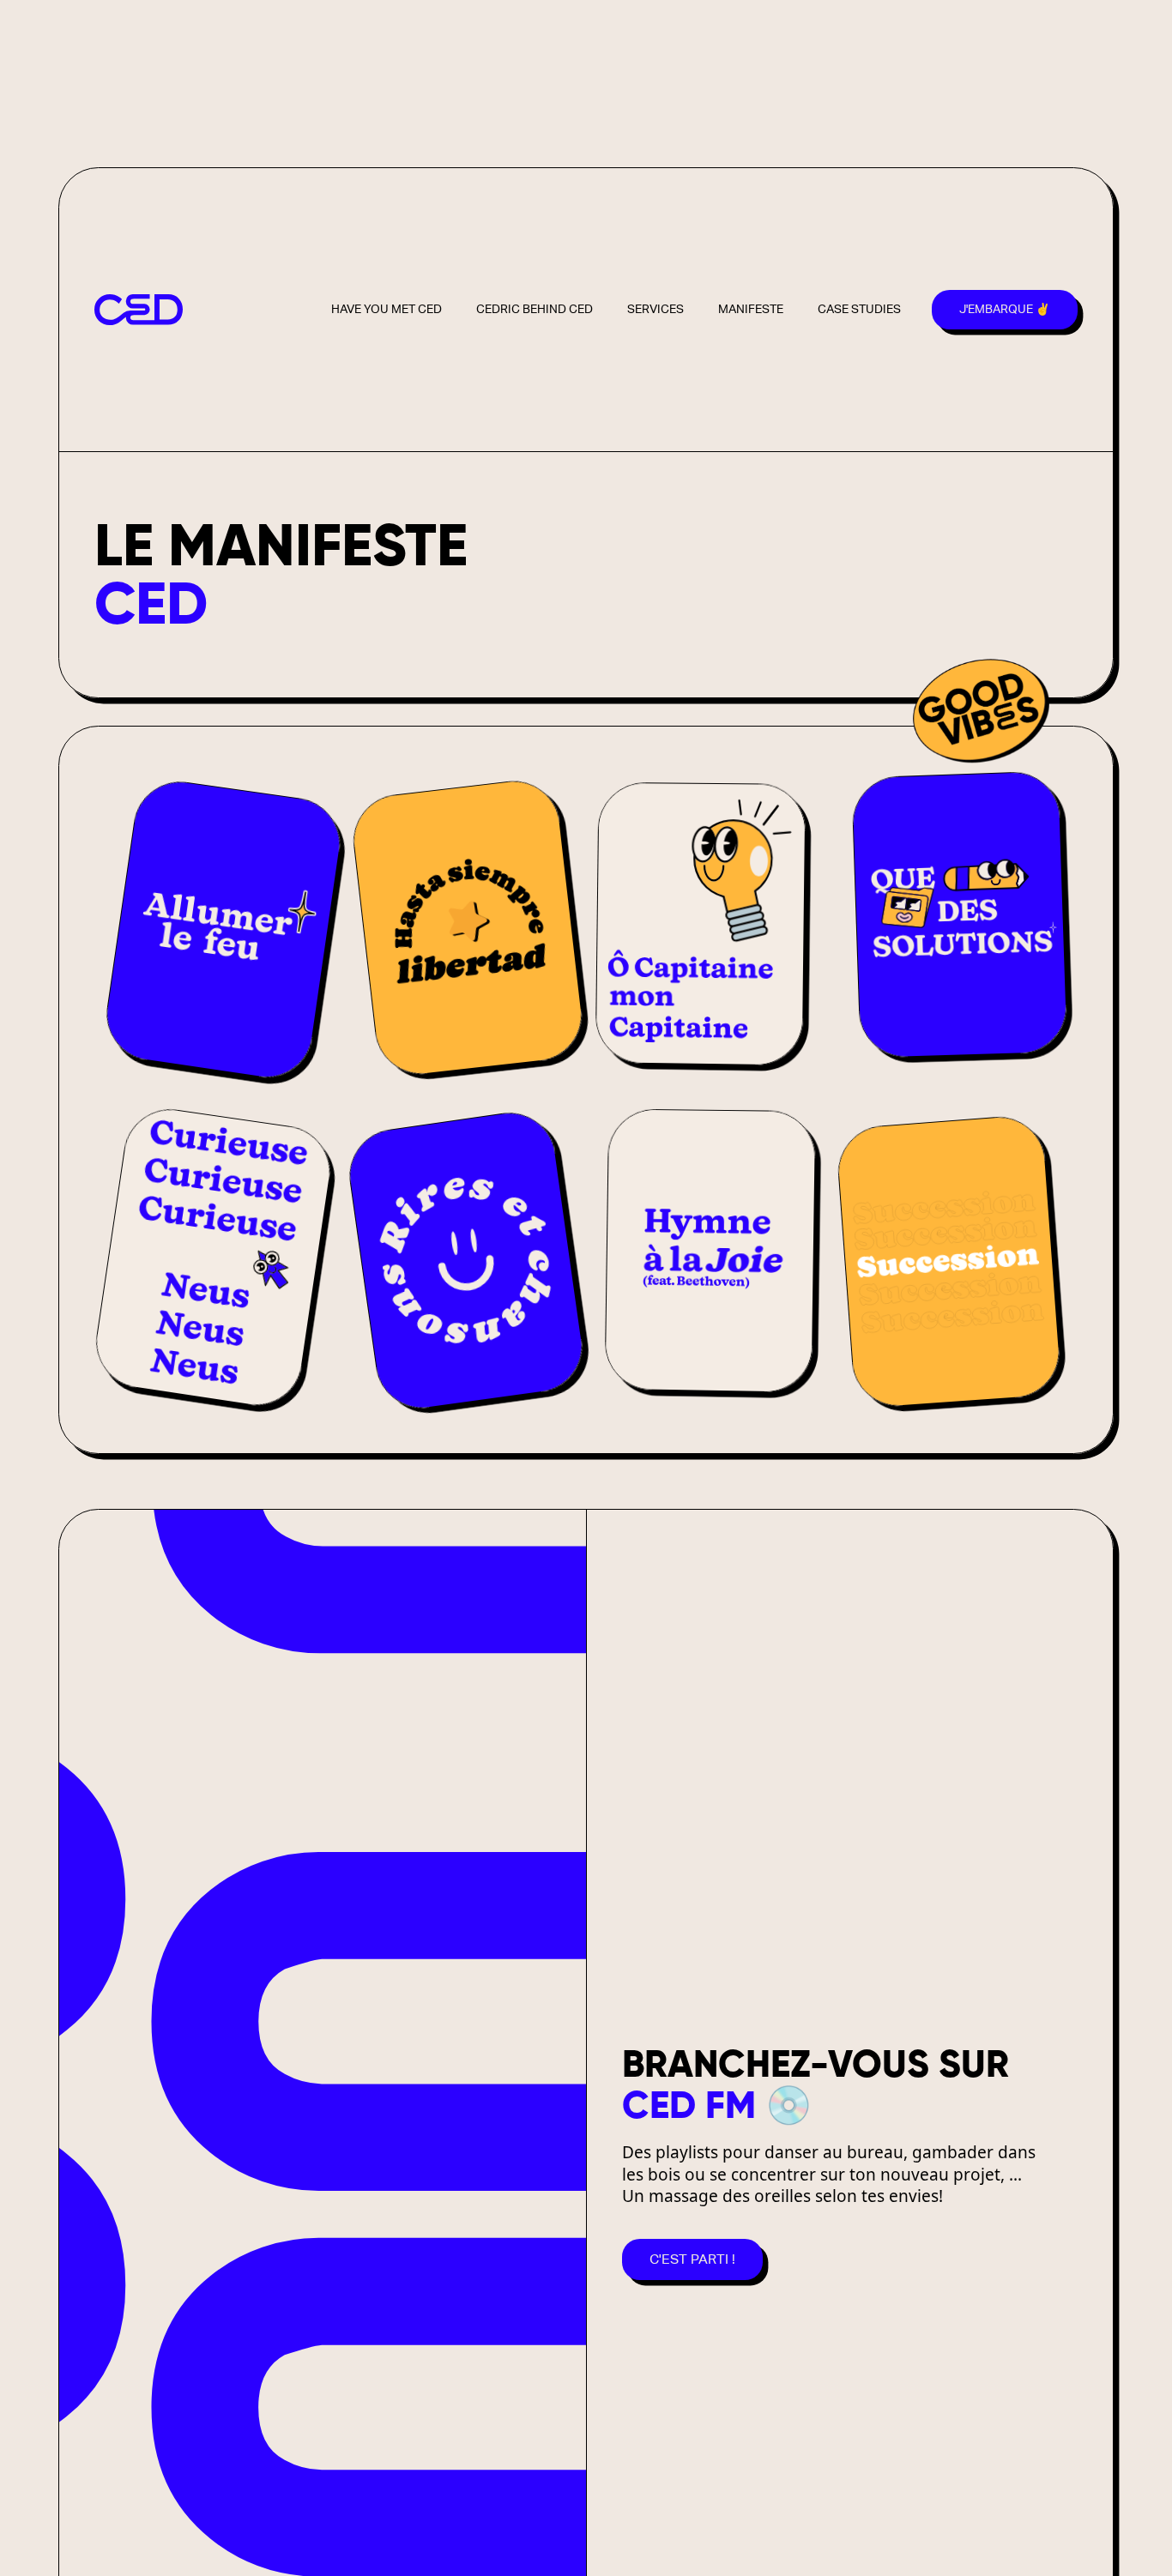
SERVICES (655, 309)
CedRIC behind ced (535, 309)
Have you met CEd (387, 309)
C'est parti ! (692, 2259)
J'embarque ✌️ (1005, 309)
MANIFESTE (751, 309)
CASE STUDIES (859, 309)
